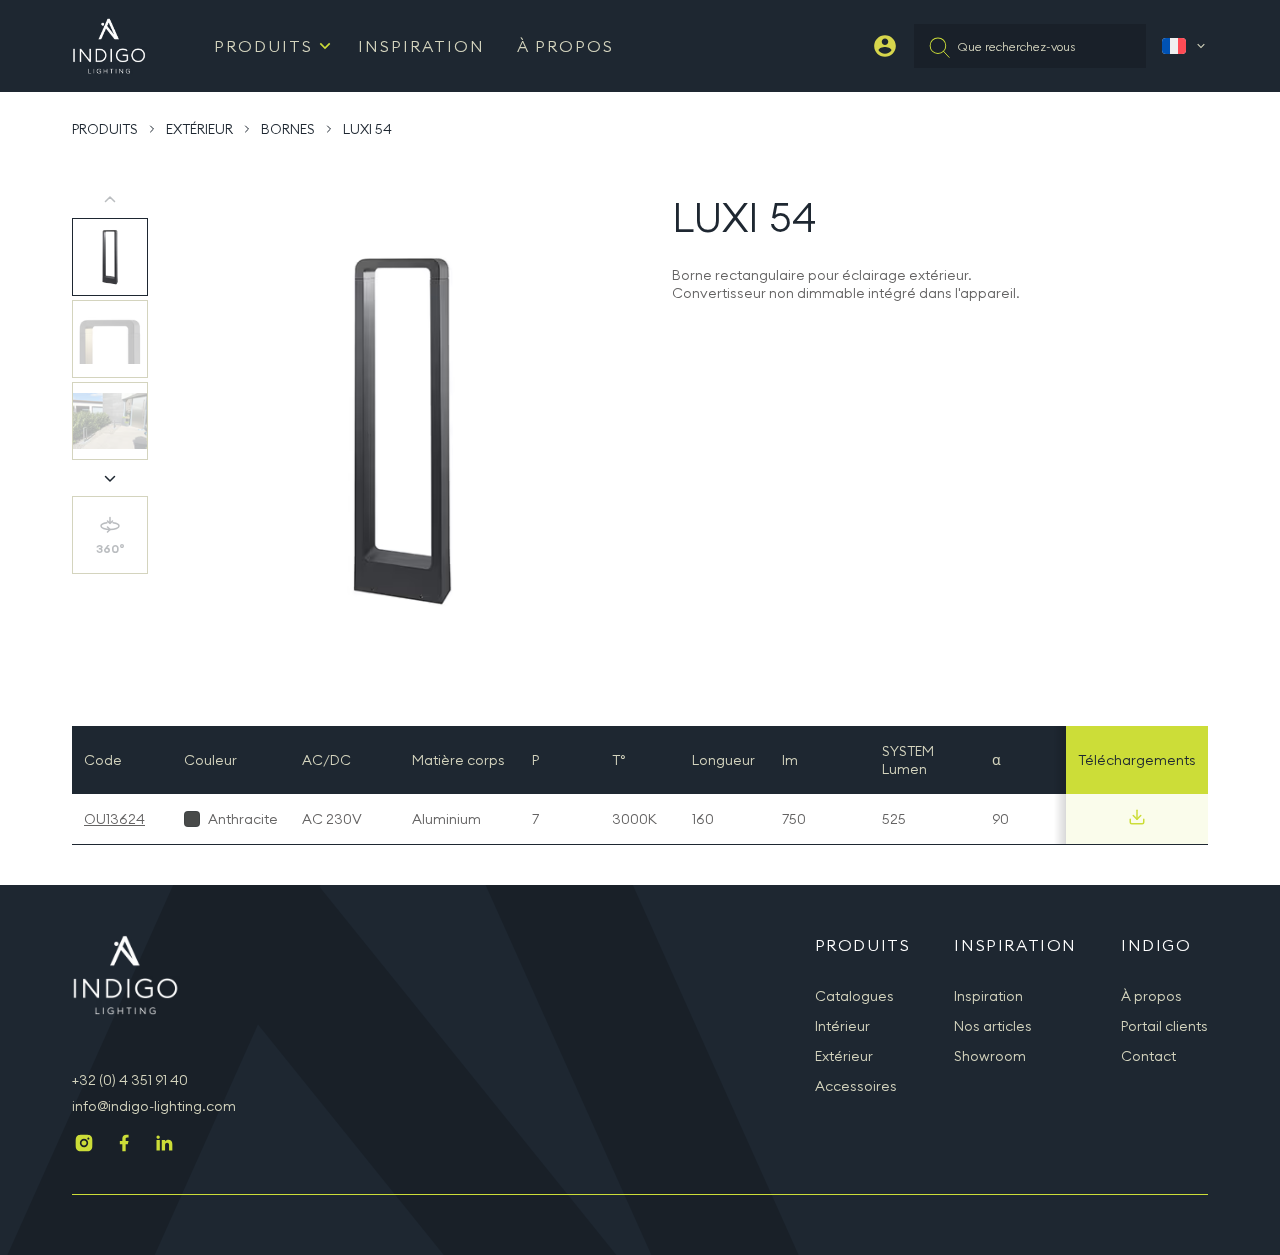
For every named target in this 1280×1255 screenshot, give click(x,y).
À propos (565, 46)
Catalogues (854, 996)
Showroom (990, 1056)
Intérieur (842, 1026)
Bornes (288, 129)
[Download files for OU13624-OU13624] (1137, 817)
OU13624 (114, 819)
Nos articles (993, 1026)
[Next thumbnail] (110, 478)
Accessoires (856, 1086)
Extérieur (199, 129)
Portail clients (1164, 1026)
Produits (263, 46)
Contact (1148, 1056)
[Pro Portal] (885, 46)
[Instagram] (84, 1145)
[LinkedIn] (164, 1145)
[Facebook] (124, 1145)
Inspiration (421, 46)
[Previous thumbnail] (110, 200)
